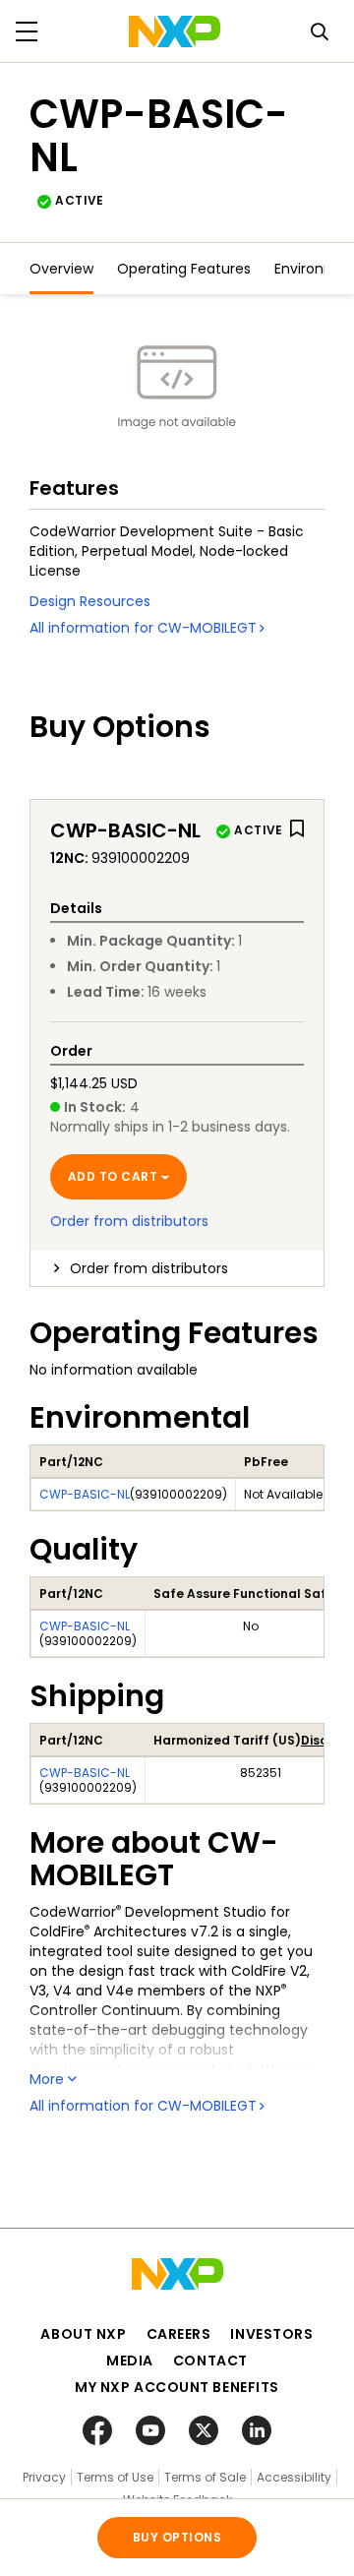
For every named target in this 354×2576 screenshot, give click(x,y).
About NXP (83, 2334)
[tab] (177, 1268)
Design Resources (90, 601)
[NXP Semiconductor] (175, 31)
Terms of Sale (205, 2477)
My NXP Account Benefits (177, 2387)
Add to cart (113, 1176)
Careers (179, 2334)
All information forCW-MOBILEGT (143, 628)
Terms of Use (115, 2477)
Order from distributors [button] (149, 1268)
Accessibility (294, 2477)
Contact (210, 2361)
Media (130, 2361)
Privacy (44, 2477)
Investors (271, 2334)
